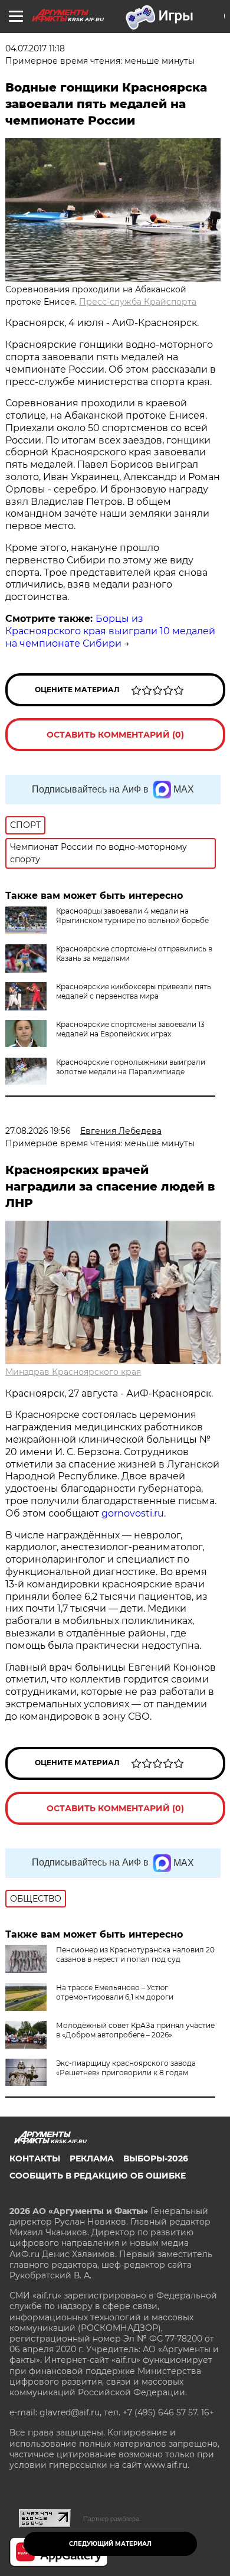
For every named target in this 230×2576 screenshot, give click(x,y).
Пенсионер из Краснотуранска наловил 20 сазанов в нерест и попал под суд (135, 1954)
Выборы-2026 (156, 2158)
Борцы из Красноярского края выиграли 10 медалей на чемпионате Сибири (110, 631)
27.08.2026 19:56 (38, 1131)
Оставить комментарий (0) (115, 735)
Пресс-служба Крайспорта (138, 302)
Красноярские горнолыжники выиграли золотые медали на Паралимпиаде (131, 1067)
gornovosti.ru (133, 1513)
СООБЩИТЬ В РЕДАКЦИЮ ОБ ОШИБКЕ (98, 2176)
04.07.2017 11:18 (35, 48)
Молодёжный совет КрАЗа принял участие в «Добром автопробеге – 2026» (135, 2030)
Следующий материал (110, 2544)
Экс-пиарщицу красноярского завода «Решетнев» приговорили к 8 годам (126, 2068)
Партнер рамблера (111, 2519)
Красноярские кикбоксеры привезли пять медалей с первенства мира (134, 991)
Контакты (35, 2158)
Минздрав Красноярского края (73, 1372)
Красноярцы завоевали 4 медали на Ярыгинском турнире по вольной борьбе (132, 916)
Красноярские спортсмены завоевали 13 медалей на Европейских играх (130, 1029)
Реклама (92, 2158)
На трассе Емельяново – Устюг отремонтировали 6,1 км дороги (115, 1992)
